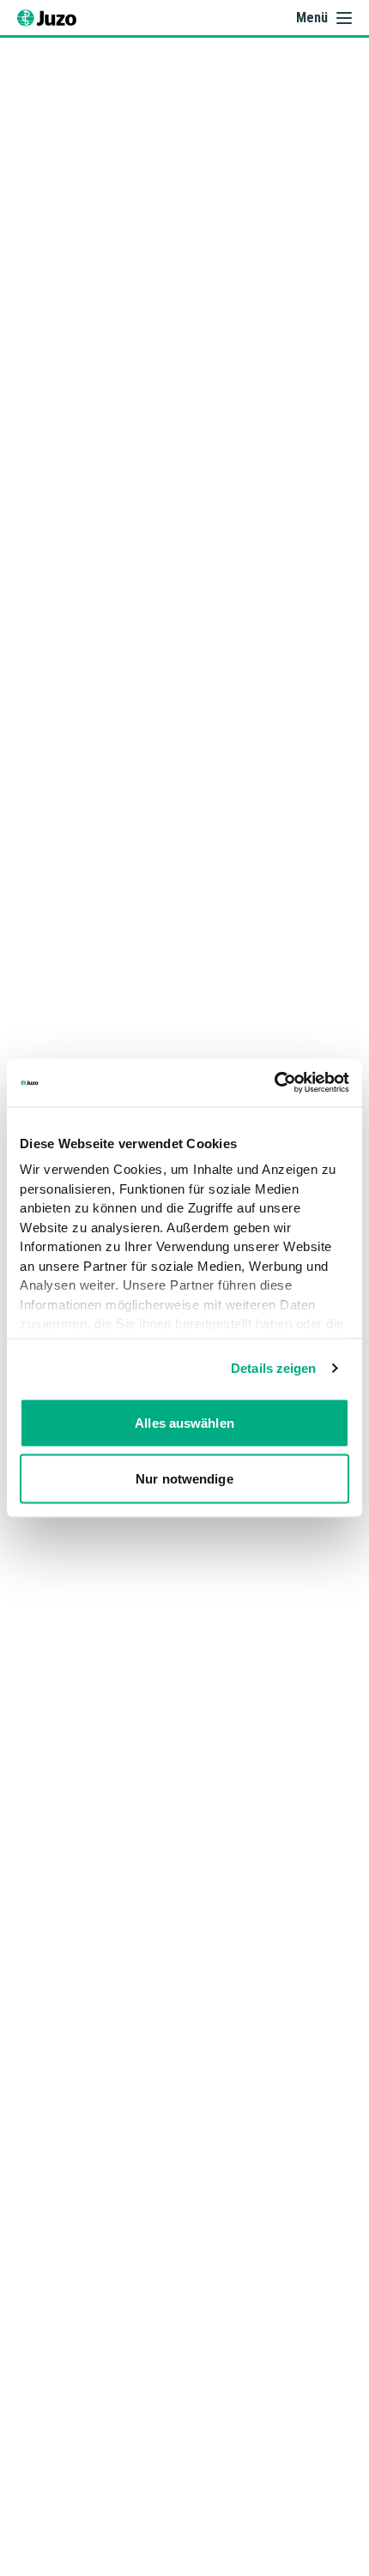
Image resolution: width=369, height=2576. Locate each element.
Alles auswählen (184, 1422)
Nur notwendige (184, 1479)
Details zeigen (273, 1368)
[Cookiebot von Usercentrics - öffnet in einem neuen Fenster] (274, 1083)
